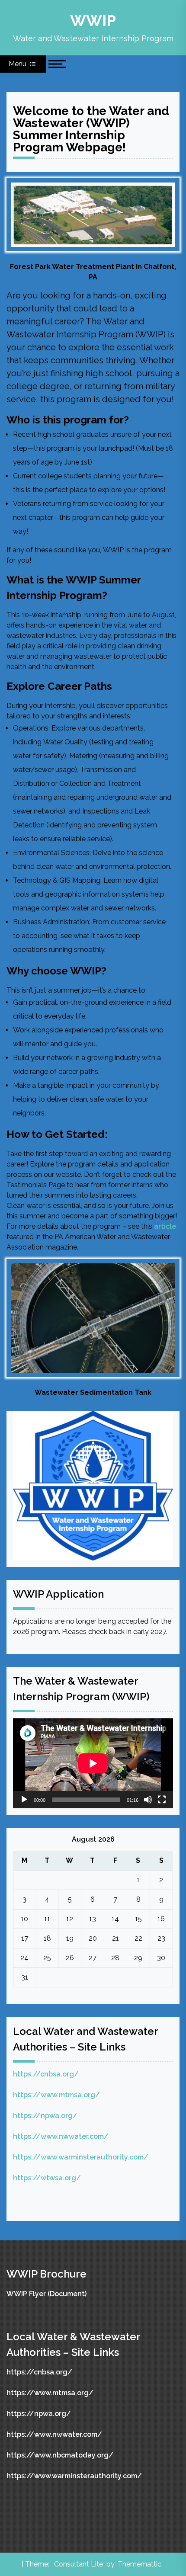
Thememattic (139, 2564)
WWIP (93, 21)
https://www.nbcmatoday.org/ (60, 2455)
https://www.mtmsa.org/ (56, 2095)
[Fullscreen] (162, 1800)
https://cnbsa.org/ (46, 2074)
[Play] (24, 1800)
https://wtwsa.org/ (47, 2178)
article (165, 1226)
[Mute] (148, 1800)
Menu (18, 64)
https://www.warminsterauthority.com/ (81, 2157)
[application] (93, 1763)
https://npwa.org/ (45, 2116)
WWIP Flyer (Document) (46, 2294)
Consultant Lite (79, 2564)
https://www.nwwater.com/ (61, 2136)
